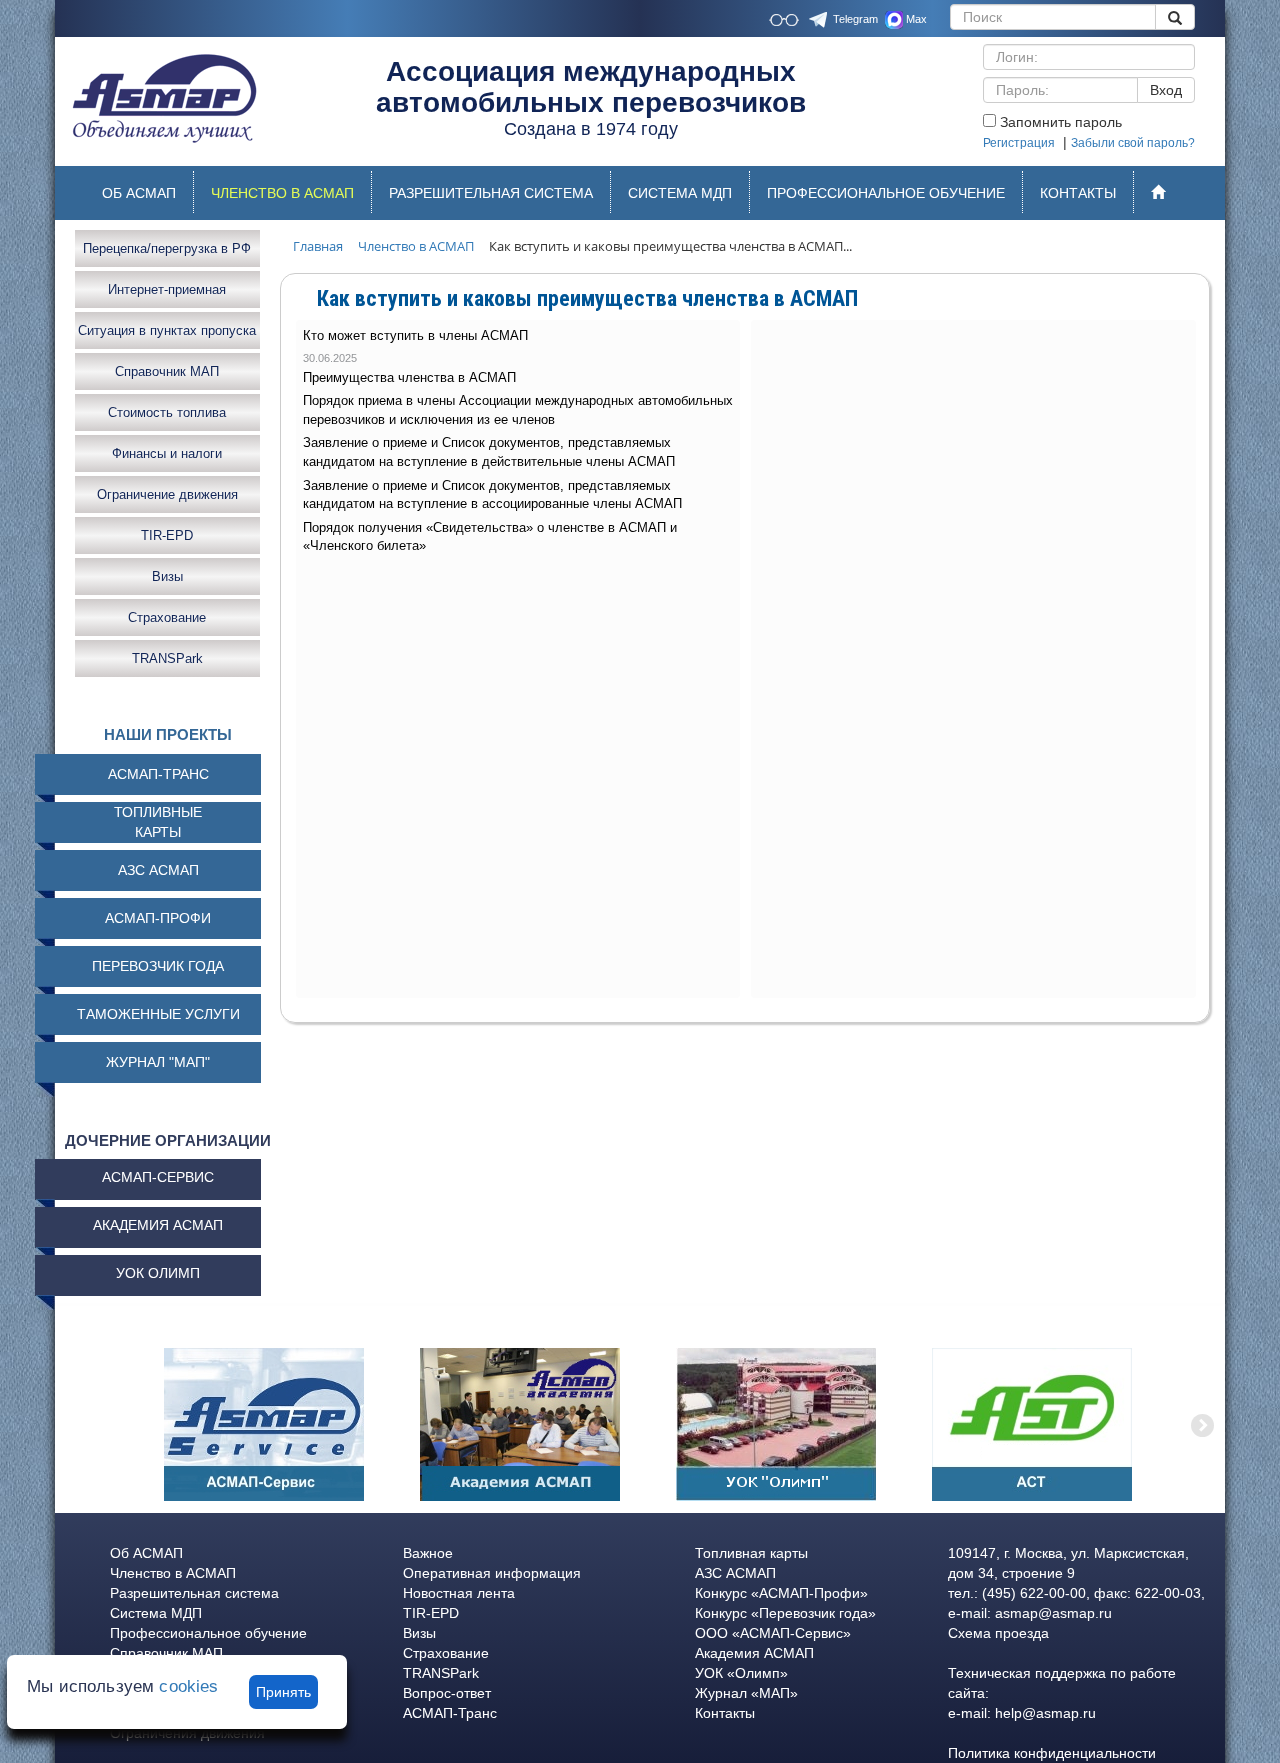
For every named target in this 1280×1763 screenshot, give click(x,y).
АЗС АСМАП (158, 870)
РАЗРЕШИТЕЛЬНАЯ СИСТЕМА (491, 193)
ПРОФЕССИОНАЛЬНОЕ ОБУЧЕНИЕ (886, 193)
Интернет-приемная (167, 288)
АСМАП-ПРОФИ (158, 918)
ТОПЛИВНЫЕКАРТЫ (158, 822)
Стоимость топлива (167, 411)
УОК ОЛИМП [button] (158, 1273)
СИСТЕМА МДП (680, 193)
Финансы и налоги (167, 452)
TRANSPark (167, 657)
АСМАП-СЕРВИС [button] (158, 1177)
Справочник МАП (167, 370)
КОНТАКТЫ (1078, 193)
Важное (428, 1553)
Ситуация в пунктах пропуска (167, 329)
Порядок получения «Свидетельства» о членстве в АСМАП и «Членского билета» (490, 537)
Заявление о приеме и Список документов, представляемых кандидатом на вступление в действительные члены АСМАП (489, 452)
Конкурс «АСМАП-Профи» (781, 1593)
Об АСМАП (146, 1553)
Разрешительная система (194, 1593)
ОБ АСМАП (139, 193)
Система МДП (156, 1613)
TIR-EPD (167, 534)
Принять (283, 1692)
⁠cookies (188, 1686)
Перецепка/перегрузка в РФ (167, 247)
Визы (167, 575)
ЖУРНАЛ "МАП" (158, 1062)
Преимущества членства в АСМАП (409, 377)
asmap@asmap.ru (1053, 1613)
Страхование (167, 616)
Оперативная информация (492, 1573)
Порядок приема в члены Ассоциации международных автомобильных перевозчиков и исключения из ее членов (518, 410)
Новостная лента (459, 1593)
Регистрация (1019, 143)
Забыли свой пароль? (1133, 143)
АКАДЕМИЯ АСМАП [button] (158, 1225)
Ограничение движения (167, 493)
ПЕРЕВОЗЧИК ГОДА (158, 966)
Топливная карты (751, 1553)
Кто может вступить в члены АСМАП (415, 335)
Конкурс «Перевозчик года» (785, 1613)
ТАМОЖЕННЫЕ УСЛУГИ (158, 1014)
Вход (1166, 90)
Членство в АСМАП (173, 1573)
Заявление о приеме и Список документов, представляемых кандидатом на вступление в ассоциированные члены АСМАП (492, 495)
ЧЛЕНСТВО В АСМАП (291, 198)
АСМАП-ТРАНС (158, 774)
